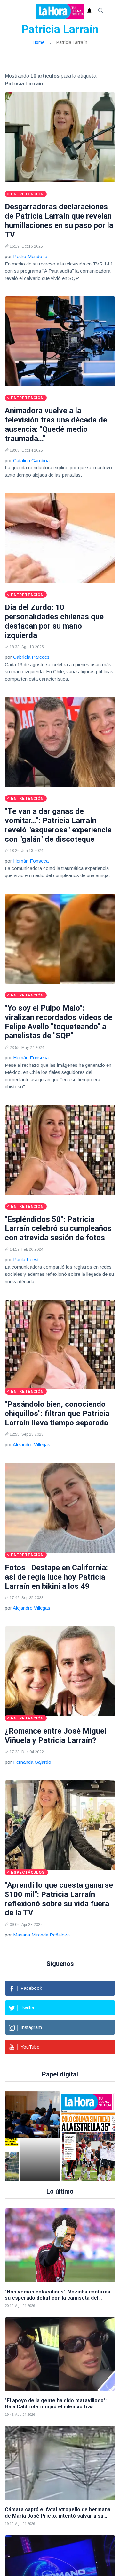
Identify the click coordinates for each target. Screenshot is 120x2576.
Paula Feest (26, 1260)
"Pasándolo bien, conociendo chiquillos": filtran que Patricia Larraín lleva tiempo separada (57, 1414)
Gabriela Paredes (31, 657)
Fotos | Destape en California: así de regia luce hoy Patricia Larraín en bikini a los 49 (56, 1577)
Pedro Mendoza (30, 256)
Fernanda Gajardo (32, 1762)
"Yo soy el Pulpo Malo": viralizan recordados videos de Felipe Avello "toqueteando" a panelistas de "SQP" (59, 1022)
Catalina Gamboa (31, 461)
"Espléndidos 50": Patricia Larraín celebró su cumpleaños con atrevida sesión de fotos (58, 1229)
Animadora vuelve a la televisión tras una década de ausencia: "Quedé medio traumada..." (56, 424)
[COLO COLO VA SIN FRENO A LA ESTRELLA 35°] (52, 2136)
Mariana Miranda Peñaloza (41, 1935)
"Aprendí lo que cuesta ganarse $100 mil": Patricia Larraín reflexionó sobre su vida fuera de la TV (59, 1899)
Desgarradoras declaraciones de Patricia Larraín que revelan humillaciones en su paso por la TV (59, 221)
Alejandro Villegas (32, 1445)
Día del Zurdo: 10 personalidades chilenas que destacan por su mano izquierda (54, 621)
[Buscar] (101, 11)
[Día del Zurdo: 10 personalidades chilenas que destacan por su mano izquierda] (60, 538)
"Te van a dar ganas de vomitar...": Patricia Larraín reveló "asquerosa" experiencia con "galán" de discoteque (58, 825)
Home (39, 42)
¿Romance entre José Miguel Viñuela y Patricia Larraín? (56, 1736)
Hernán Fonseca (31, 861)
